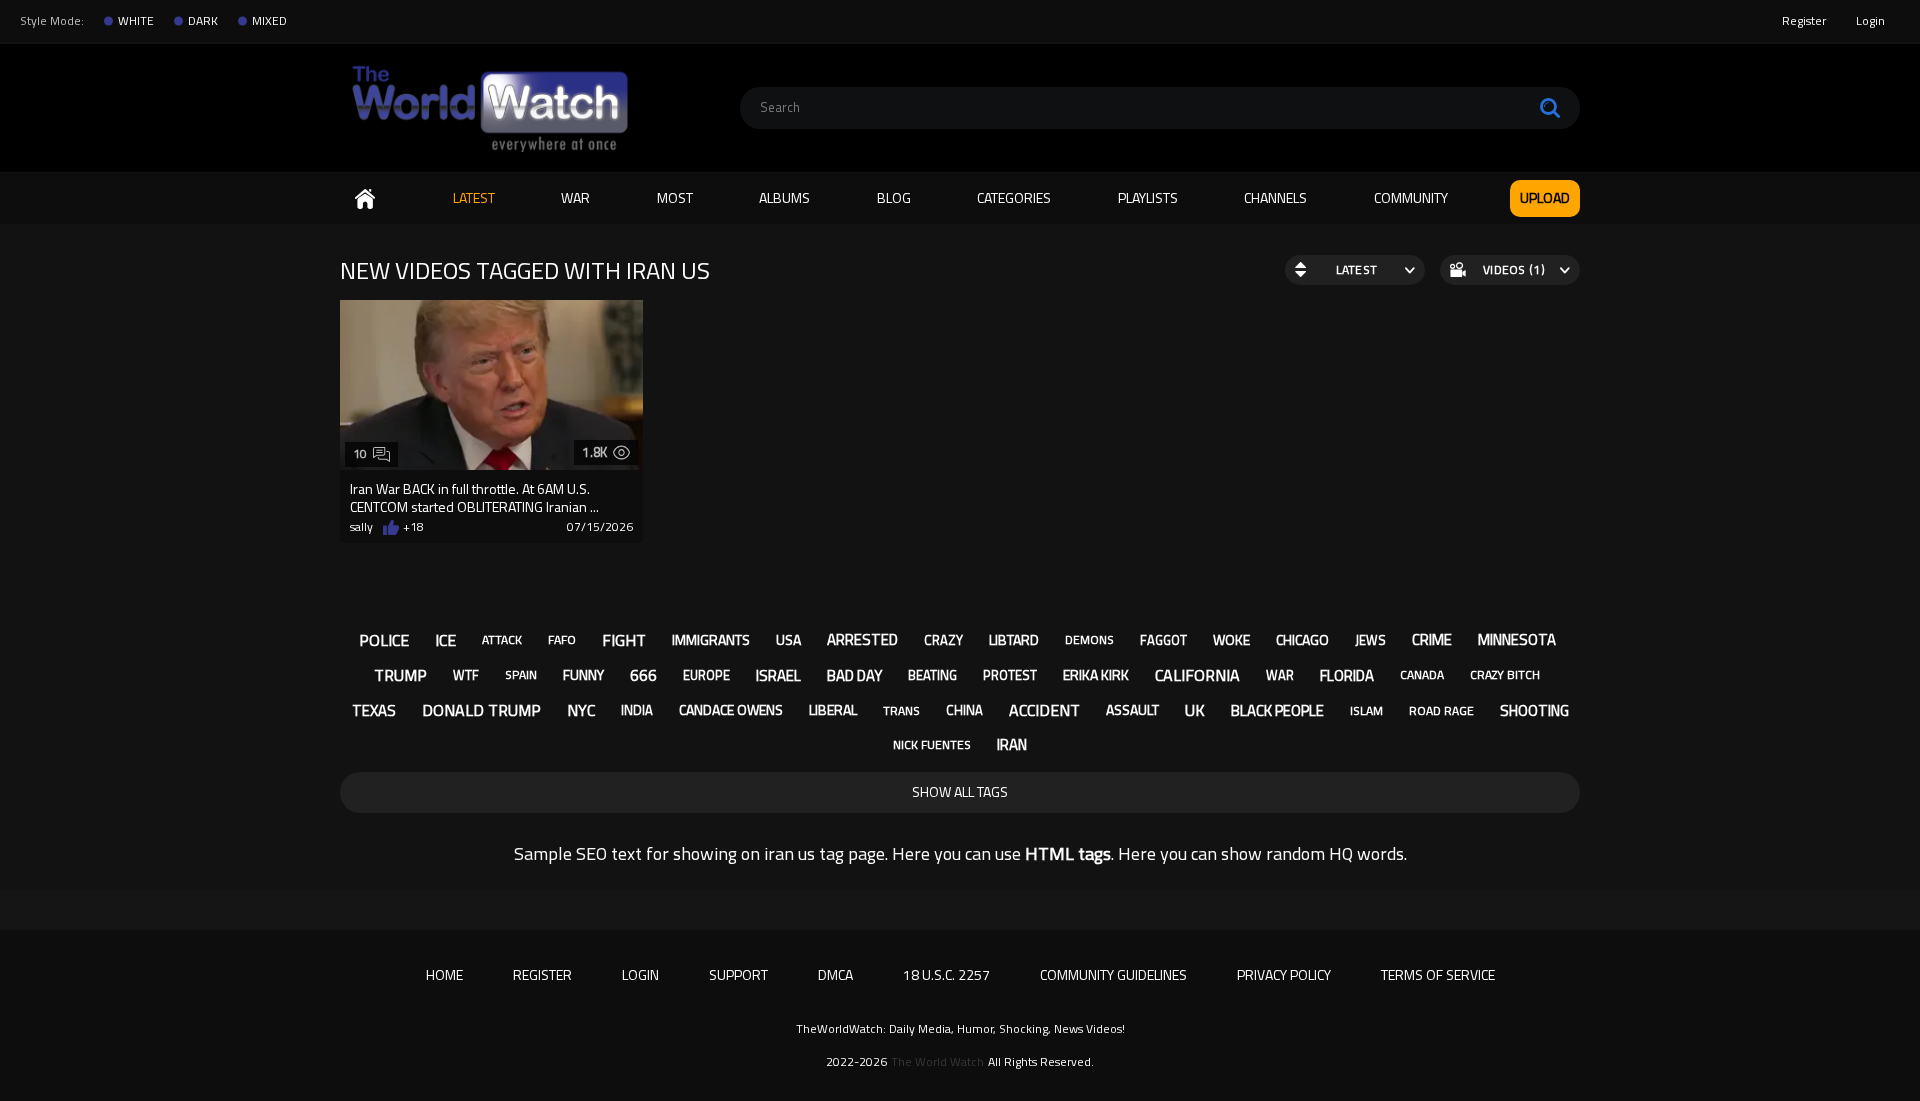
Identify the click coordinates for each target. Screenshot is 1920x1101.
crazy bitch (1505, 674)
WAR (575, 197)
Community (1411, 197)
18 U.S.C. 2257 (946, 974)
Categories (1014, 197)
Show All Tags (960, 791)
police (384, 640)
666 (643, 675)
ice (445, 640)
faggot (1163, 640)
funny (583, 674)
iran (1012, 744)
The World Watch (937, 1062)
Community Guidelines (1113, 974)
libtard (1014, 639)
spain (521, 674)
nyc (581, 710)
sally (361, 527)
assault (1132, 709)
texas (374, 710)
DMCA (835, 974)
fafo (562, 639)
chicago (1302, 639)
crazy (943, 640)
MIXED (269, 21)
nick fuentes (932, 744)
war (1280, 675)
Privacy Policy (1284, 974)
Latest (474, 197)
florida (1347, 675)
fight (624, 640)
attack (502, 639)
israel (778, 675)
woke (1231, 639)
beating (932, 675)
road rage (1441, 710)
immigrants (711, 639)
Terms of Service (1438, 974)
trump (400, 675)
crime (1432, 639)
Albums (784, 197)
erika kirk (1096, 674)
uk (1195, 710)
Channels (1275, 197)
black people (1277, 710)
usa (788, 639)
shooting (1534, 710)
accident (1044, 710)
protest (1010, 675)
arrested (862, 639)
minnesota (1517, 639)
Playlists (1148, 197)
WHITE (136, 21)
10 (360, 453)
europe (706, 675)
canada (1422, 674)
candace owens (731, 709)
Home (365, 198)
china (964, 710)
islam (1366, 710)
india (637, 710)
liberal (833, 709)
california (1197, 675)
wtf (466, 675)
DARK (203, 21)
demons (1089, 639)
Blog (894, 197)
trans (901, 710)
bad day (854, 675)
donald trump (481, 710)
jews (1370, 640)
